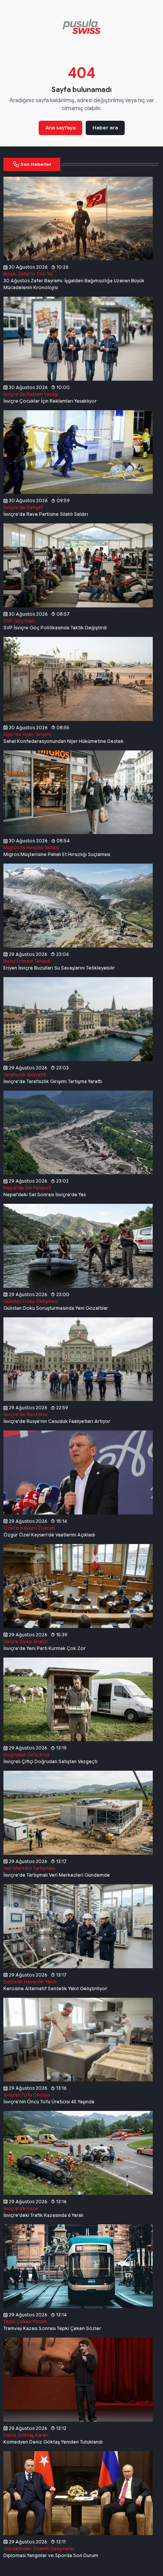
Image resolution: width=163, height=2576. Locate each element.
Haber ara (105, 128)
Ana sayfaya (60, 128)
